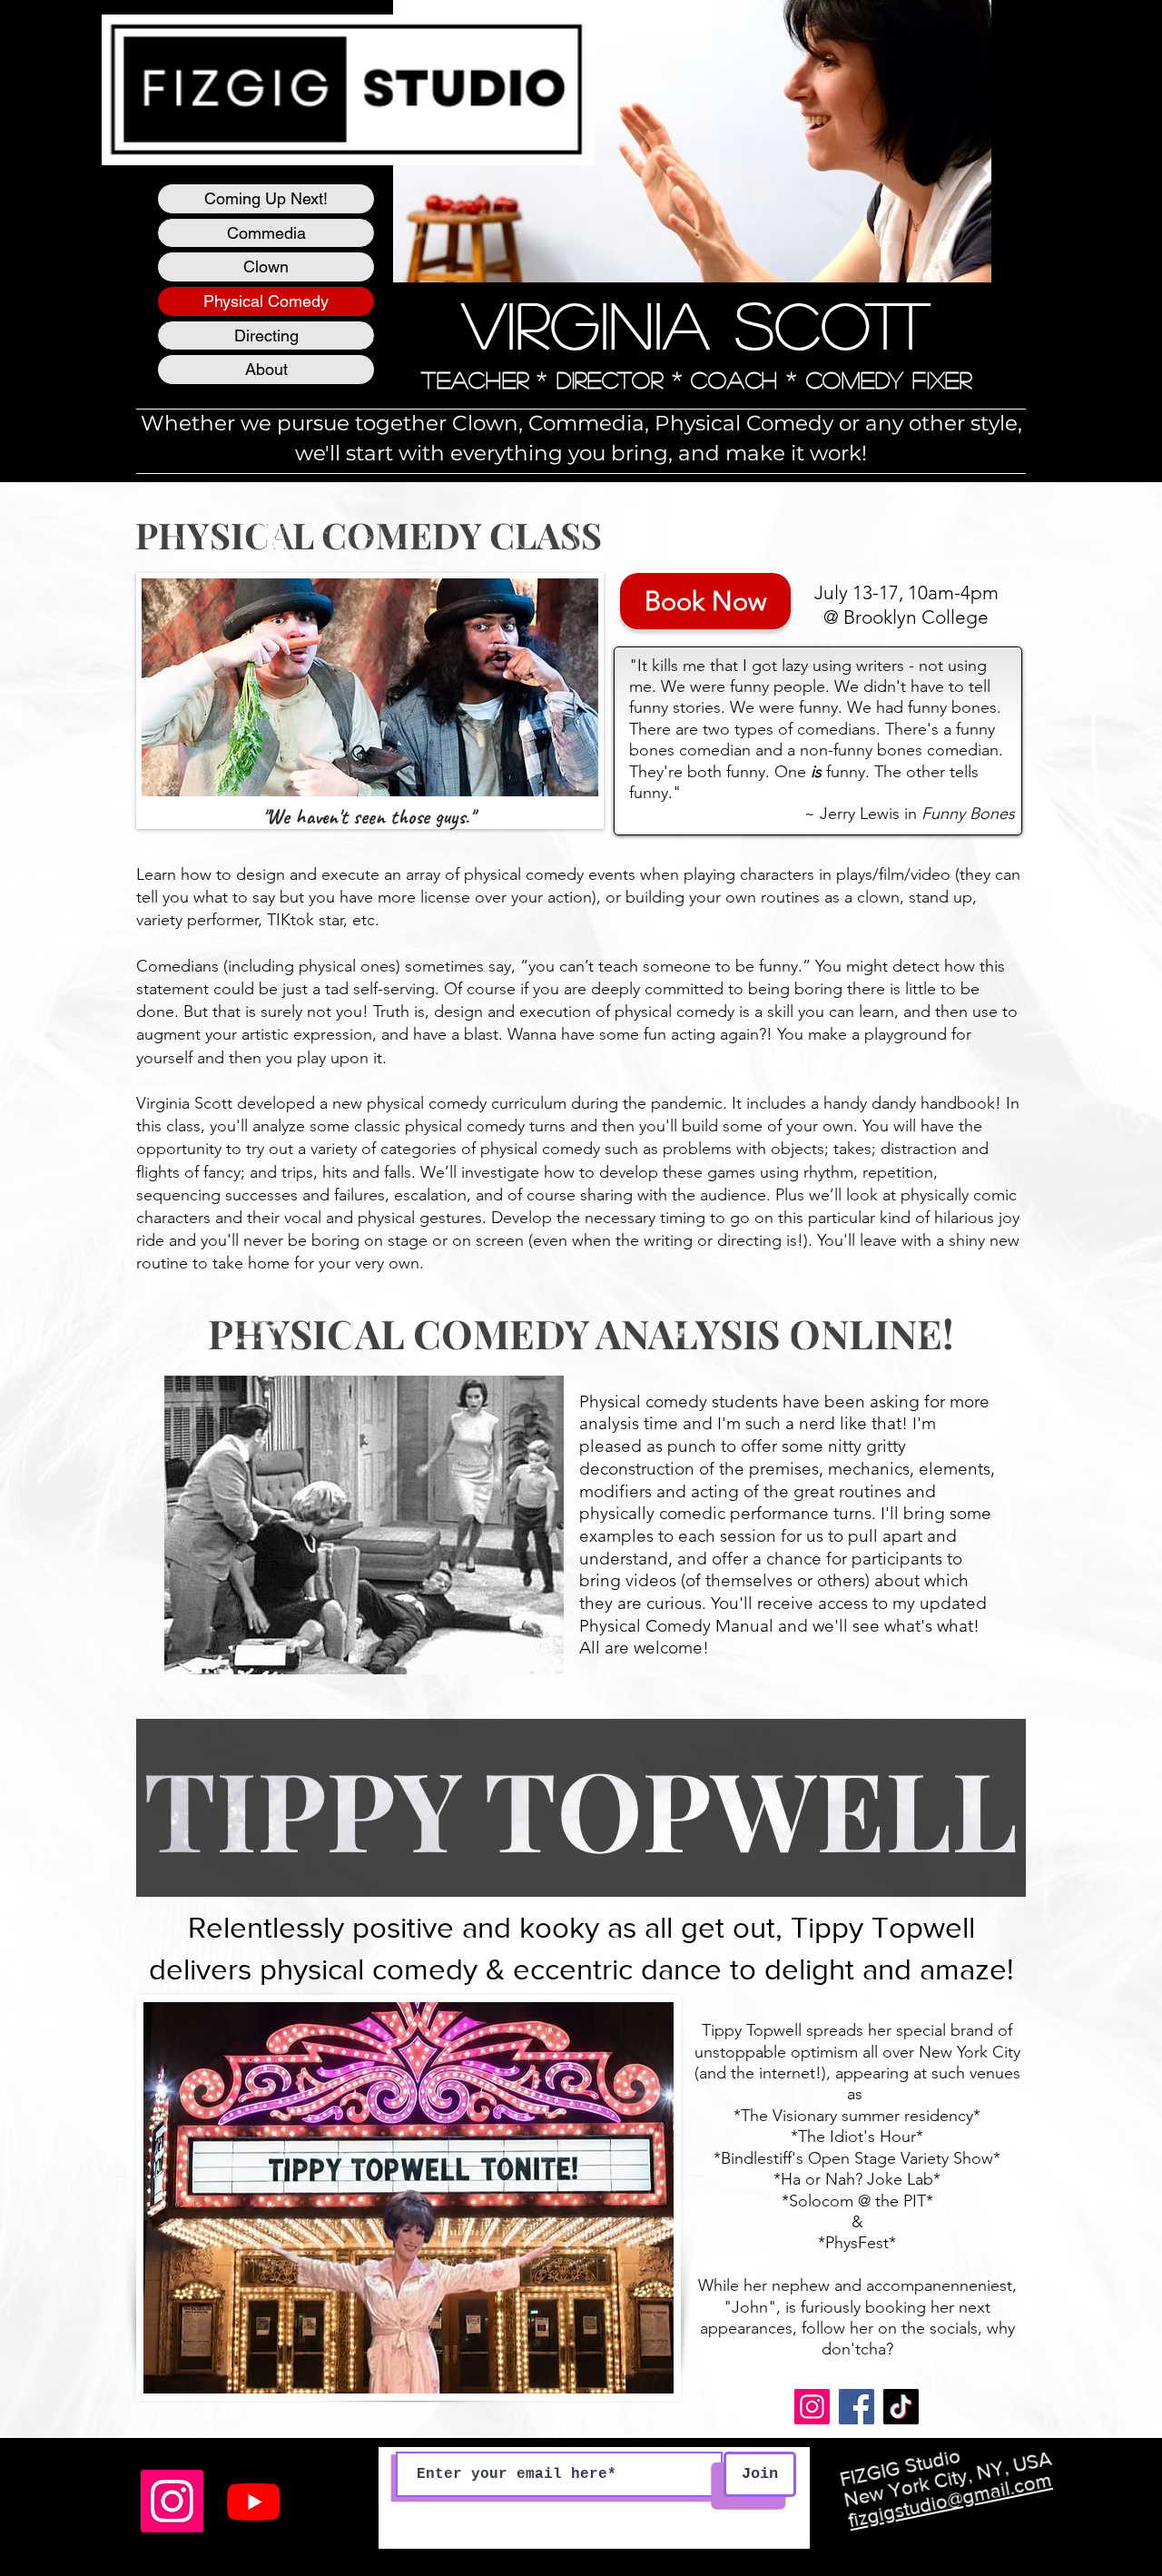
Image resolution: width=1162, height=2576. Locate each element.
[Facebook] (857, 2407)
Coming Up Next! (266, 198)
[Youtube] (254, 2501)
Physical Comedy (266, 301)
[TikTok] (901, 2407)
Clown (266, 266)
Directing (266, 336)
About (266, 369)
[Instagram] (812, 2407)
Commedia (266, 233)
